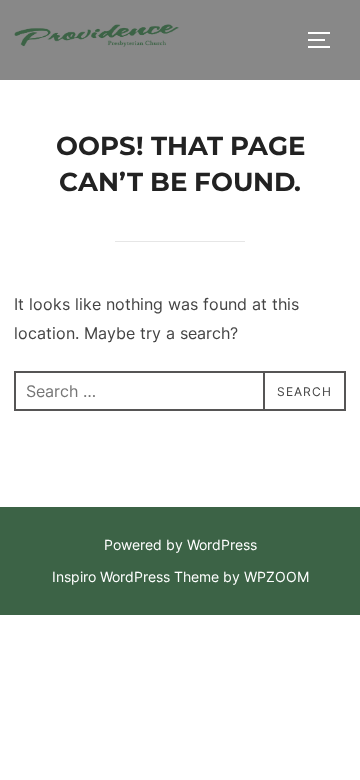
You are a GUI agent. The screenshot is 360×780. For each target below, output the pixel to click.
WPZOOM (276, 576)
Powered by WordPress (180, 544)
